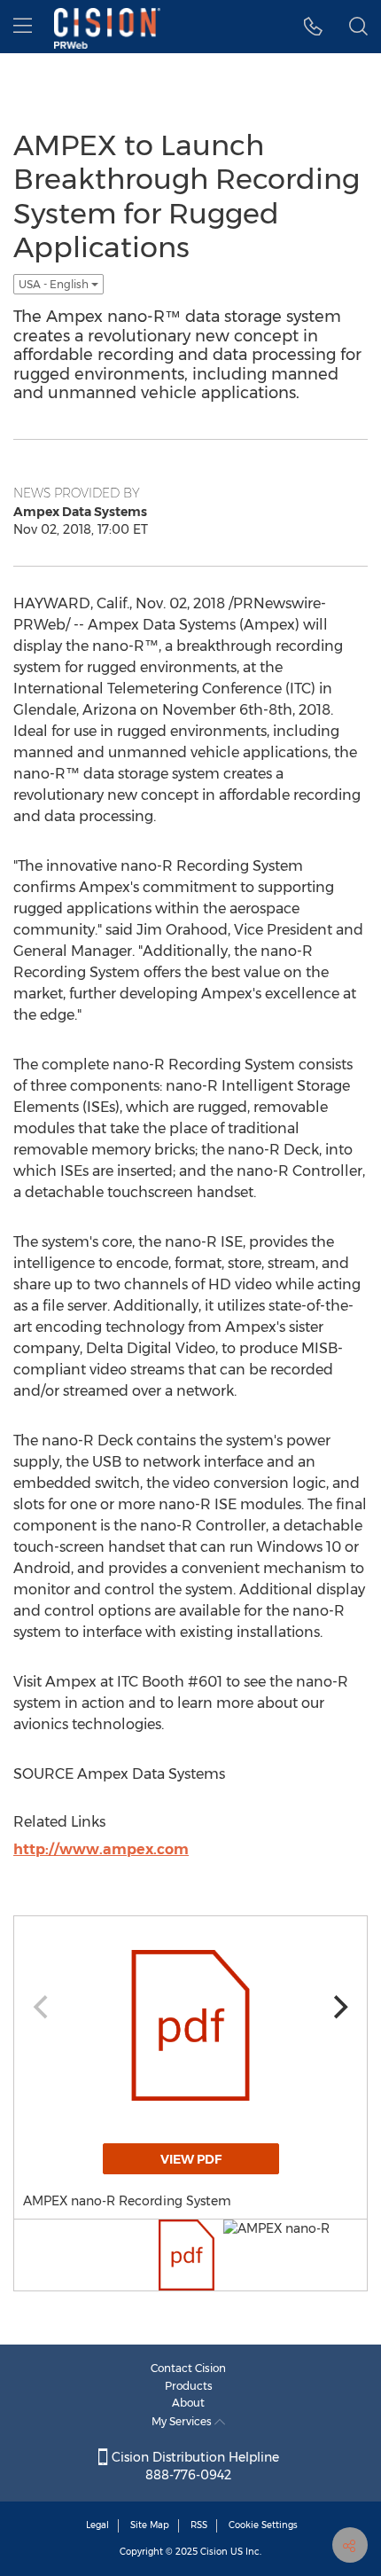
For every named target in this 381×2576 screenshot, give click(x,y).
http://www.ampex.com (101, 1849)
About (188, 2403)
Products (189, 2386)
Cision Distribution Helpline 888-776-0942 (194, 2466)
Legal (97, 2525)
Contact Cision (188, 2368)
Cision (214, 2552)
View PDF (191, 2159)
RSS (199, 2525)
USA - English (55, 284)
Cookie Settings (263, 2525)
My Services (183, 2421)
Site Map (150, 2525)
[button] (313, 27)
